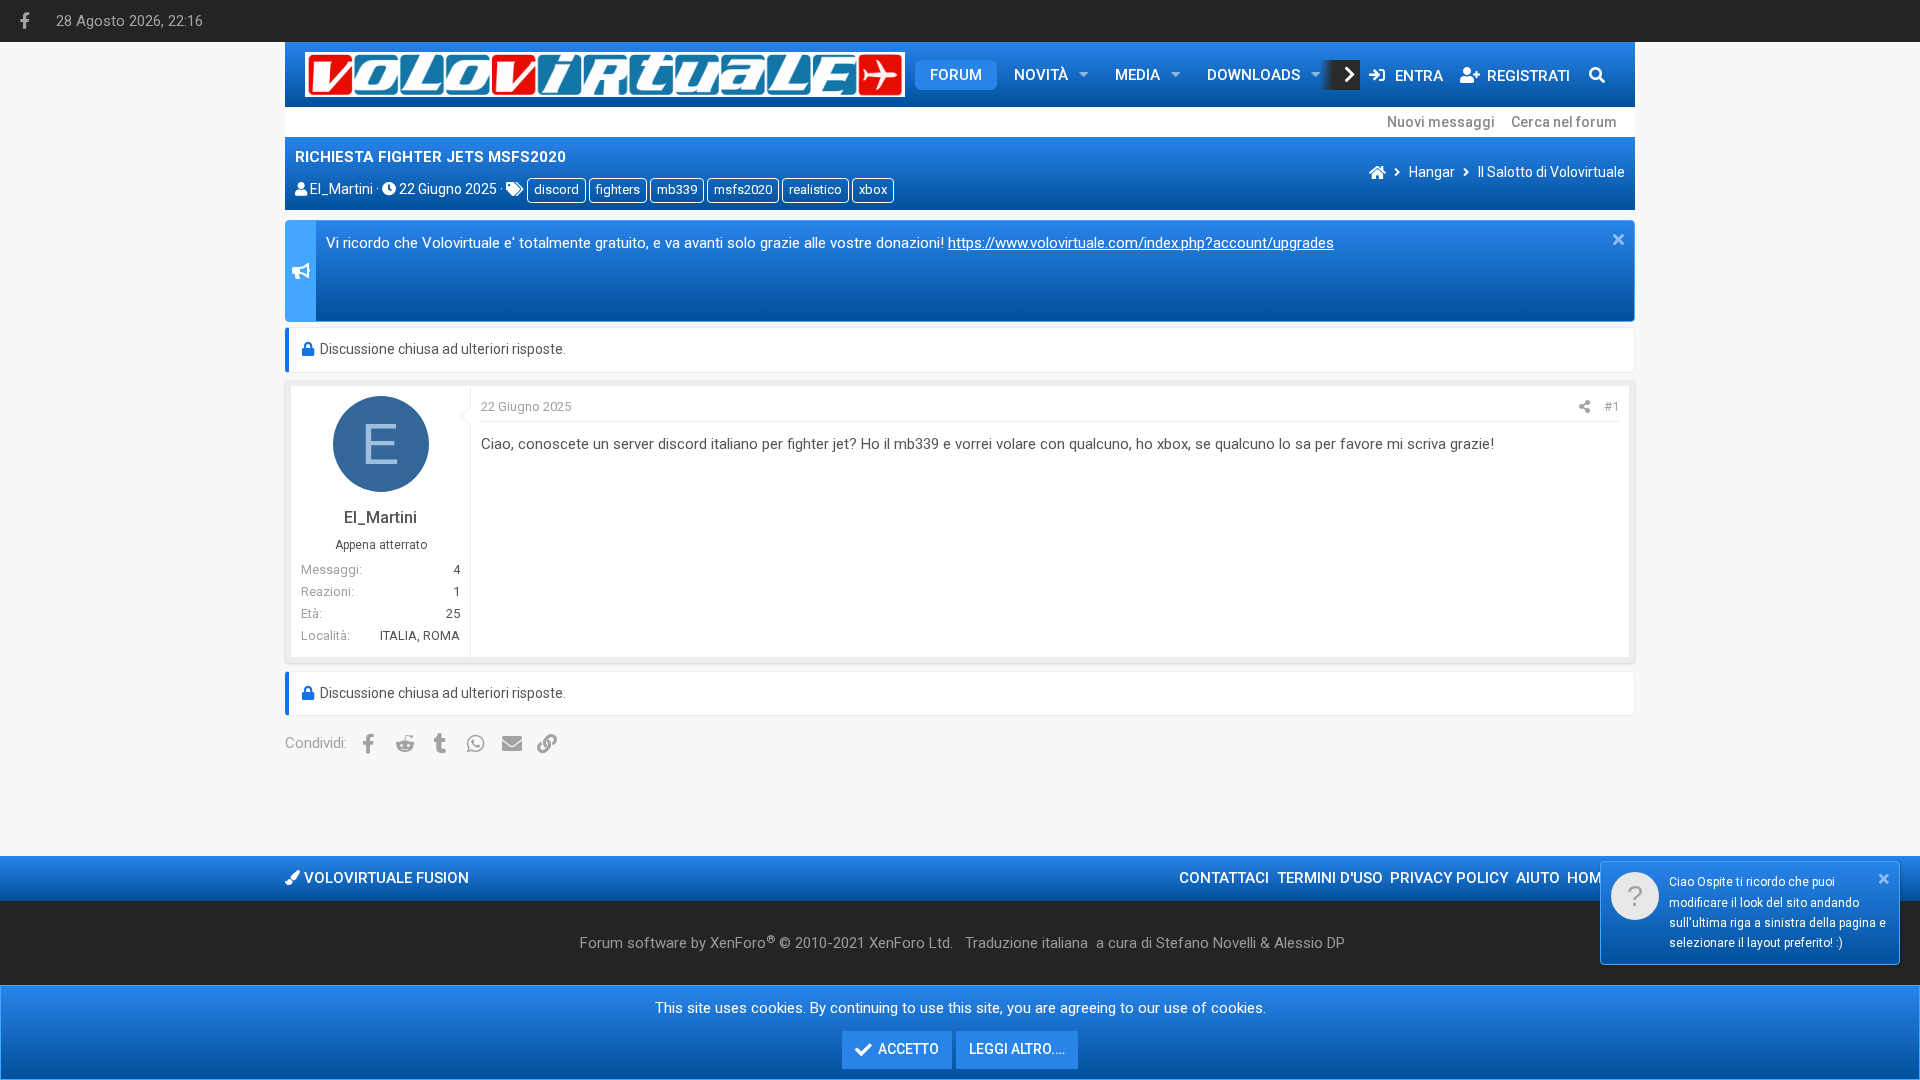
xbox (873, 189)
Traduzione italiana (1026, 943)
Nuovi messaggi (1441, 122)
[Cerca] (1597, 75)
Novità (1041, 75)
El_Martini (341, 189)
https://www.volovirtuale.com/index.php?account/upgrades (1141, 243)
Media (1137, 75)
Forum (956, 75)
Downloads (1253, 75)
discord (556, 189)
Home (1588, 878)
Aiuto (1538, 878)
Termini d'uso (1330, 878)
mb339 (677, 189)
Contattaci (1224, 878)
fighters (618, 189)
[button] (1084, 75)
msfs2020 (743, 189)
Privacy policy (1449, 878)
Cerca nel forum (1564, 122)
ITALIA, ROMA (420, 635)
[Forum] (1377, 173)
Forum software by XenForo (766, 943)
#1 (1611, 406)
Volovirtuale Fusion (384, 878)
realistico (815, 189)
